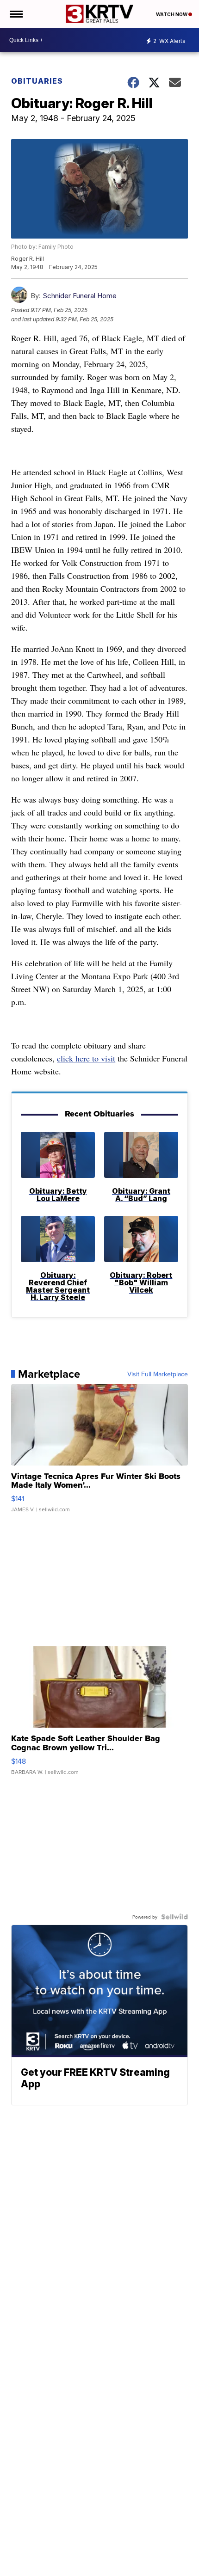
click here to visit (86, 1058)
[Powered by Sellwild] (174, 1917)
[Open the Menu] (16, 14)
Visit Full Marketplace (158, 1374)
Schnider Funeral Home (80, 296)
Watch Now (172, 14)
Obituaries (37, 81)
